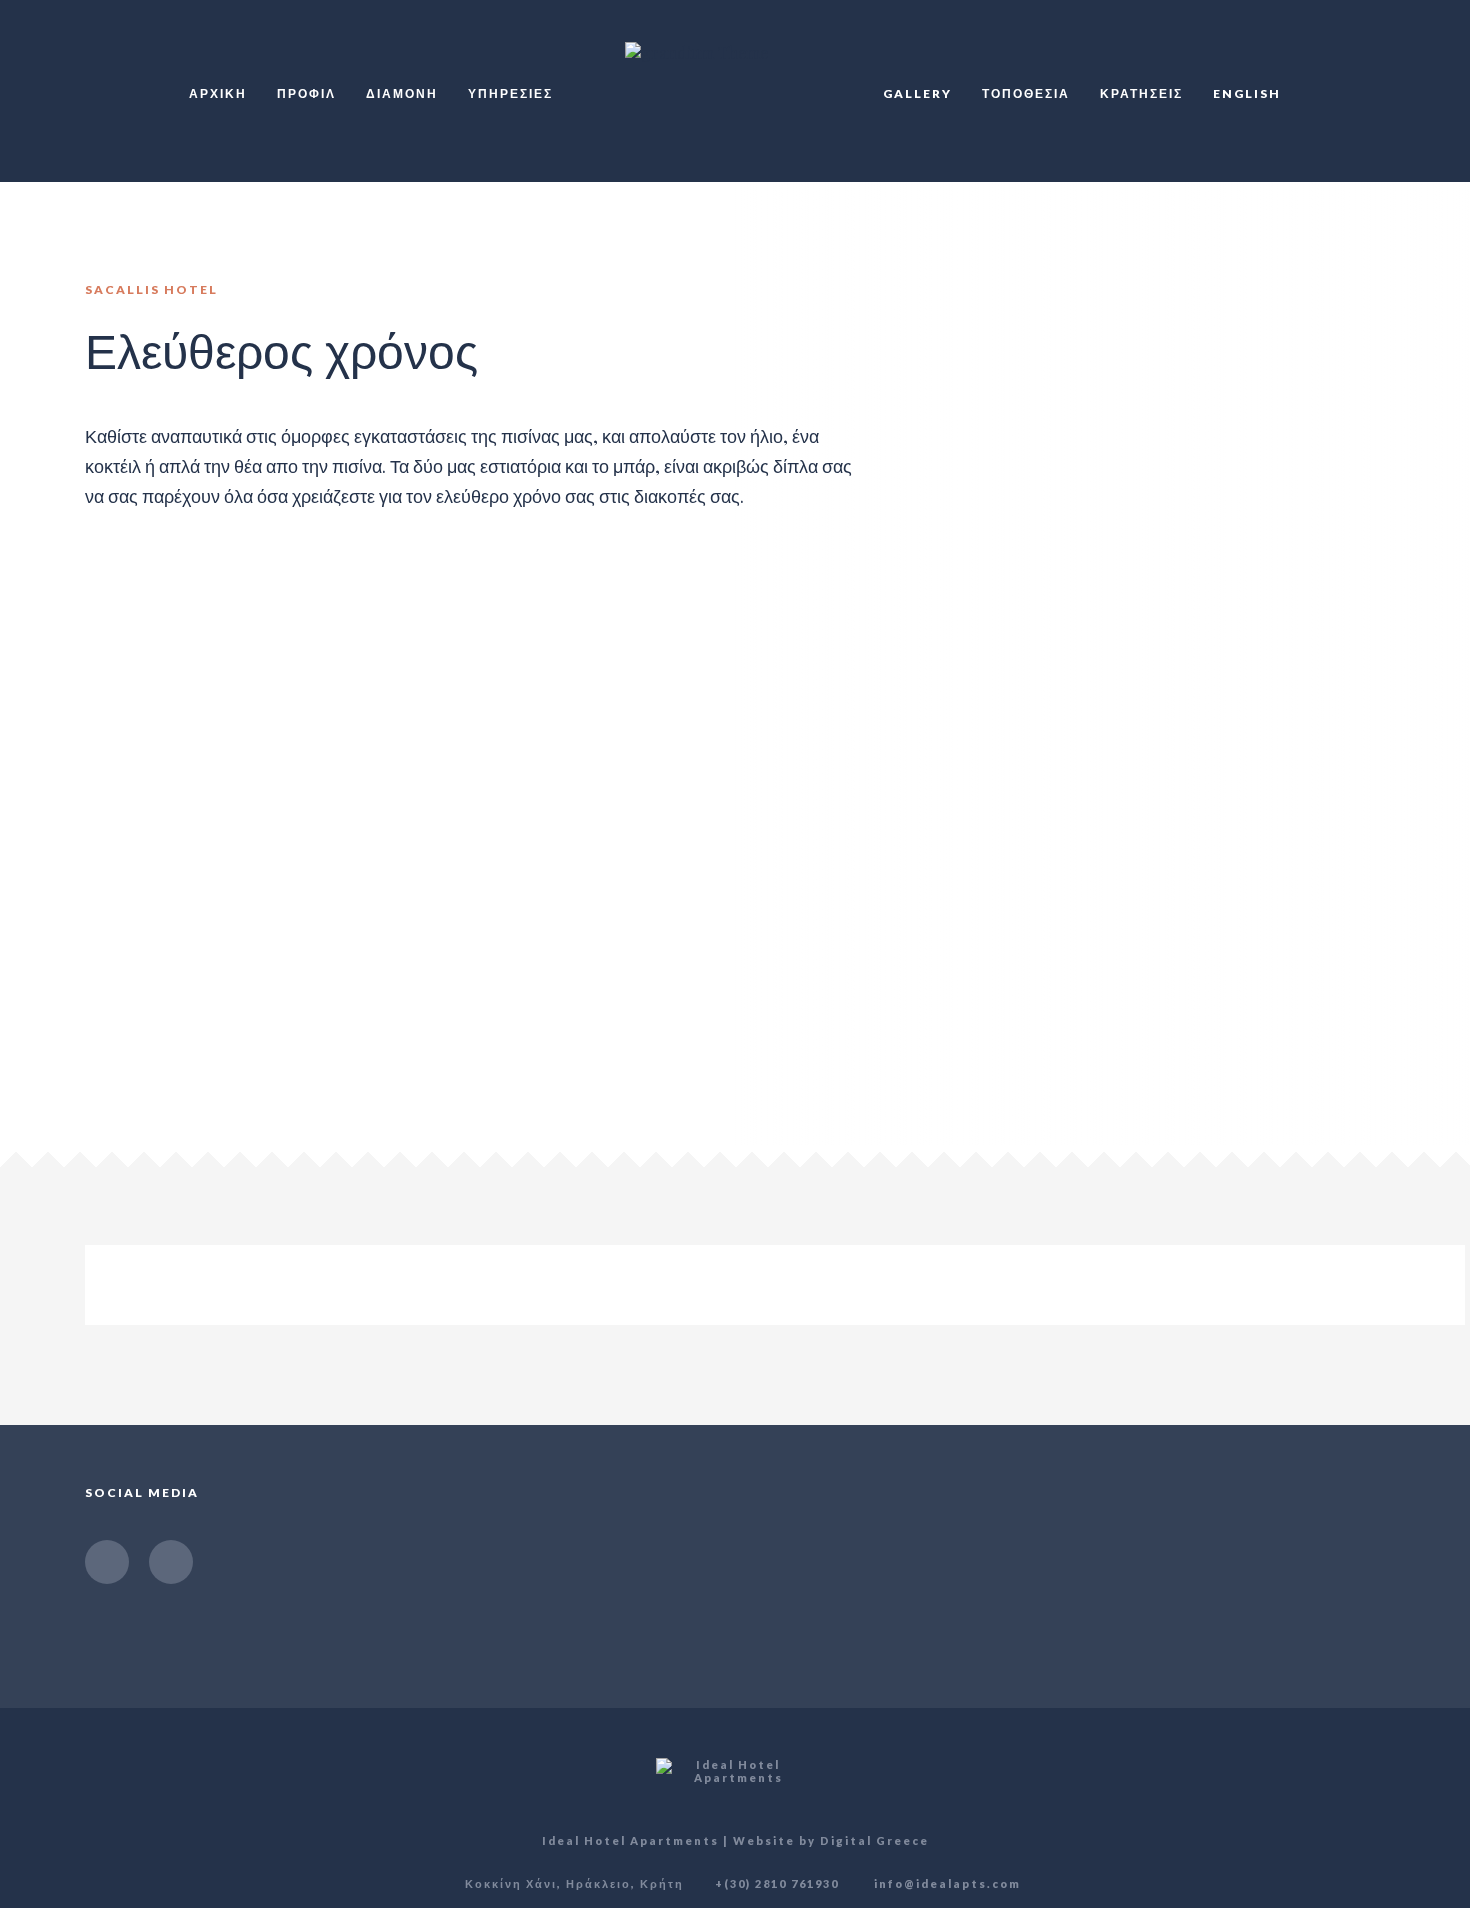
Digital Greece (874, 1840)
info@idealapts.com (945, 1883)
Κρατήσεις (1141, 93)
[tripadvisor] (171, 1562)
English (1247, 93)
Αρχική (218, 93)
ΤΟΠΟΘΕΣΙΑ (1026, 93)
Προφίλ (306, 93)
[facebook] (107, 1562)
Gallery (917, 93)
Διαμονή (402, 93)
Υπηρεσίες (510, 93)
